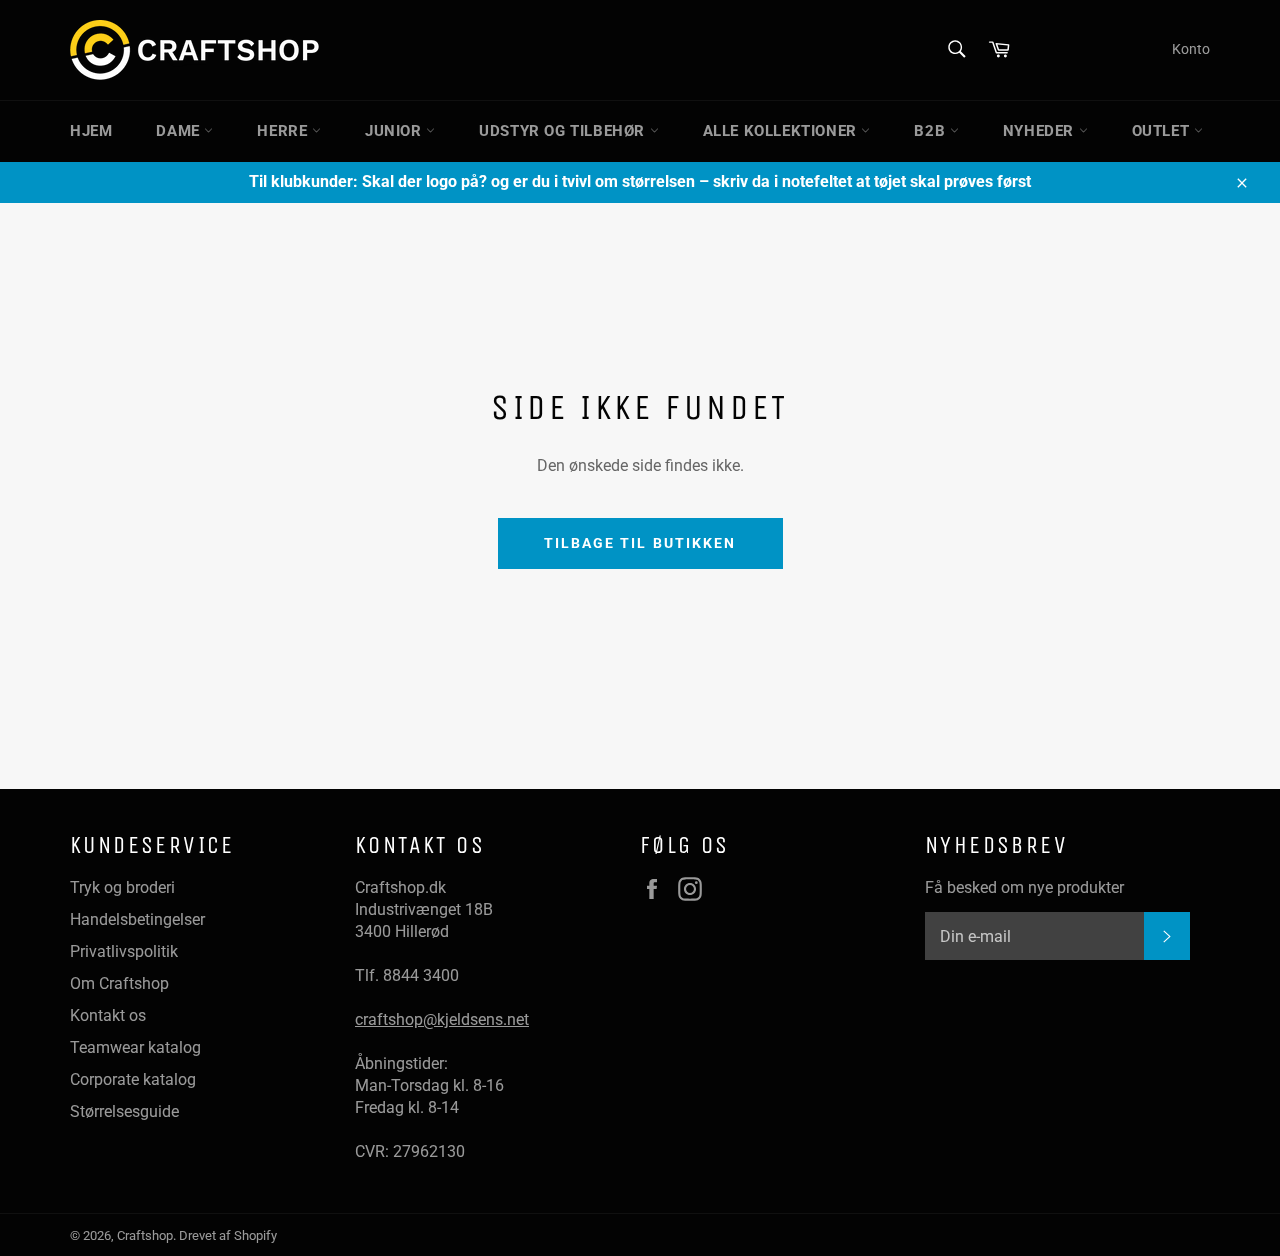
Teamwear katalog (135, 1047)
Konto (1191, 49)
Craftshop (145, 1235)
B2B (931, 131)
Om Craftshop (119, 983)
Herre (284, 131)
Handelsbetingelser (137, 919)
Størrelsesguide (124, 1111)
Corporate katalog (133, 1079)
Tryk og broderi (122, 887)
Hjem (91, 131)
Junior (395, 131)
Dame (180, 131)
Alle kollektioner (782, 131)
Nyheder (1041, 131)
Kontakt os (108, 1015)
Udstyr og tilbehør (564, 131)
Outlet (1163, 131)
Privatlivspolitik (124, 951)
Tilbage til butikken (640, 543)
